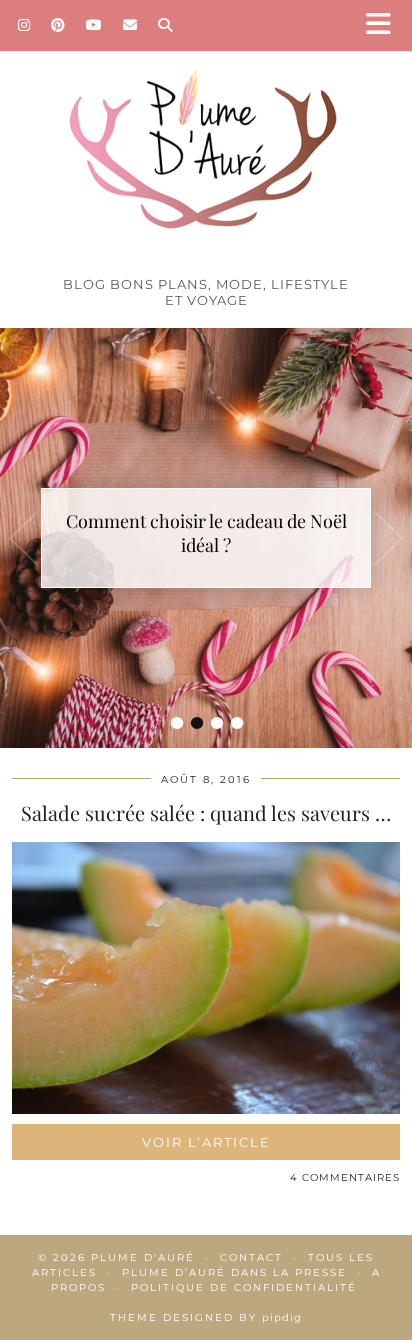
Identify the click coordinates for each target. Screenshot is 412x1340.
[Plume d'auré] (206, 133)
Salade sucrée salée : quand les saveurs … (206, 812)
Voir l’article (206, 1142)
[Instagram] (24, 25)
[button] (385, 25)
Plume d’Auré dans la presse (234, 1272)
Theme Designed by (206, 1317)
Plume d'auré (143, 1257)
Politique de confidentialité (244, 1287)
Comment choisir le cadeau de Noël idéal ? (206, 533)
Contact (251, 1257)
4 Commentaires (345, 1177)
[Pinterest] (58, 25)
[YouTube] (94, 25)
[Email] (130, 25)
